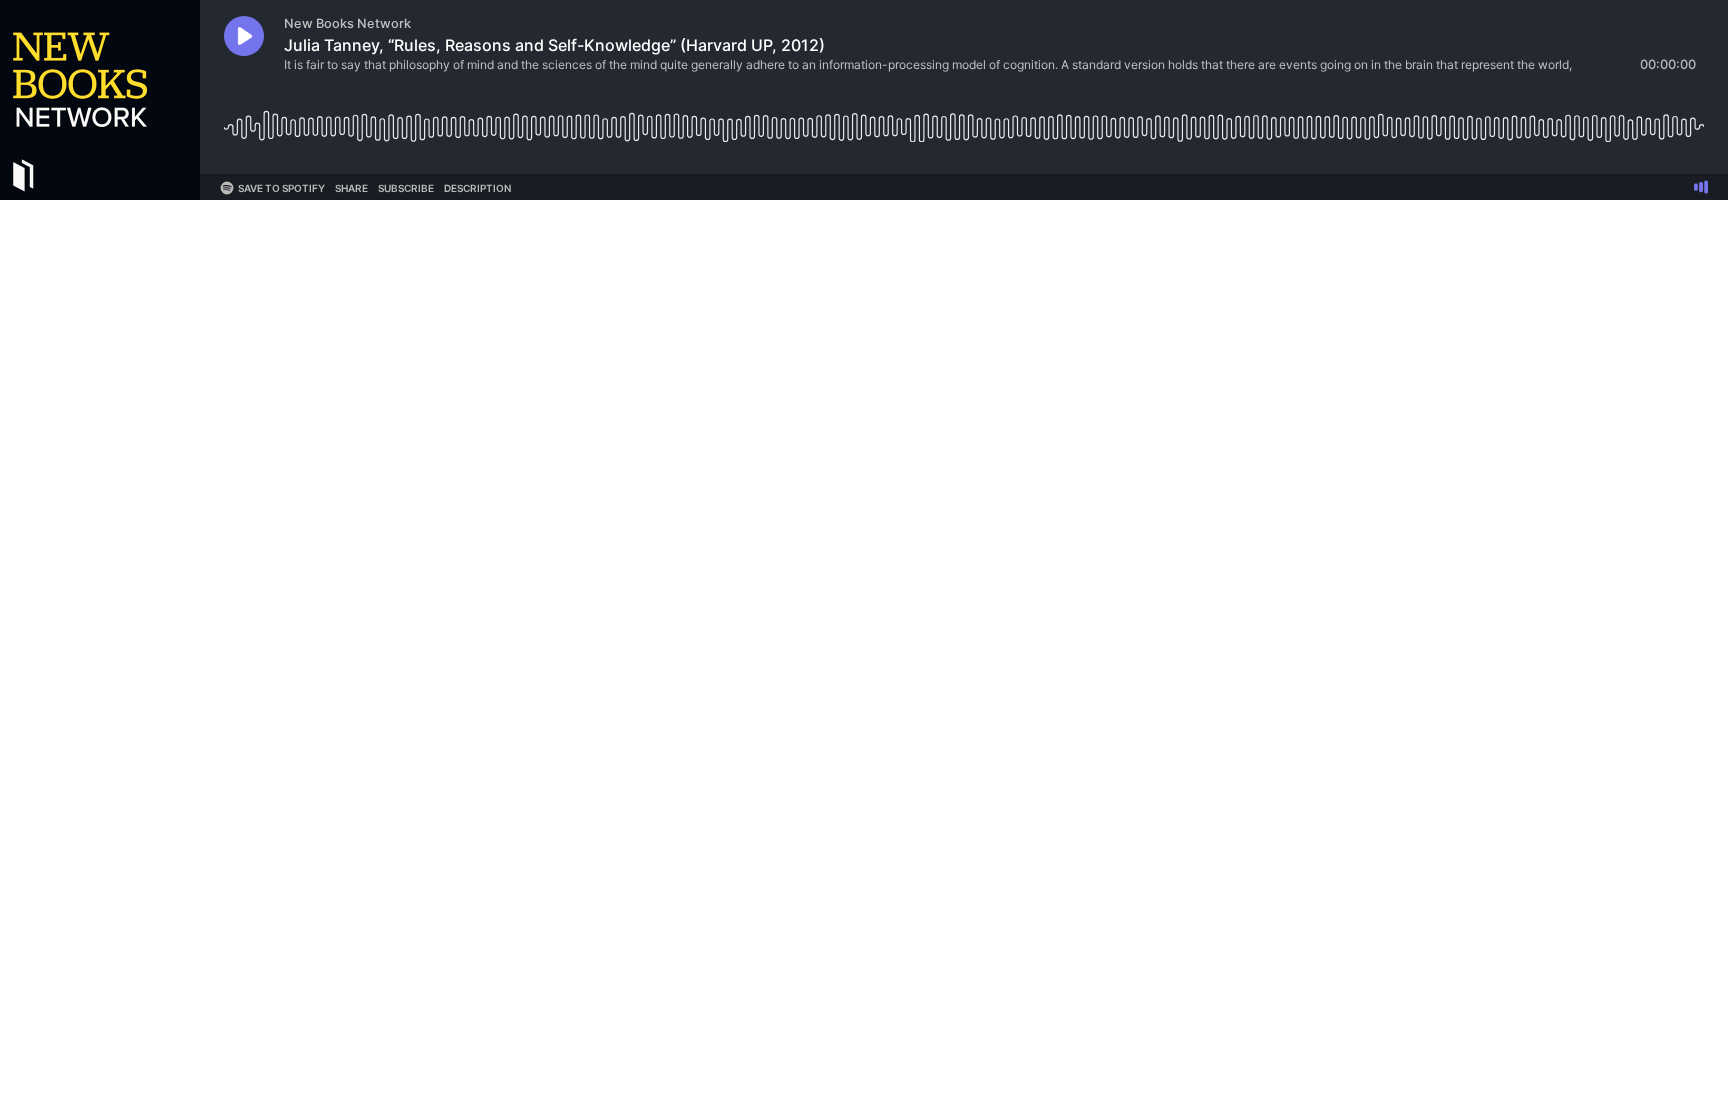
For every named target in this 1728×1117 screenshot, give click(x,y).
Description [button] (477, 188)
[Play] (244, 36)
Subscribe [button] (406, 188)
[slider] (964, 119)
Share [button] (351, 188)
